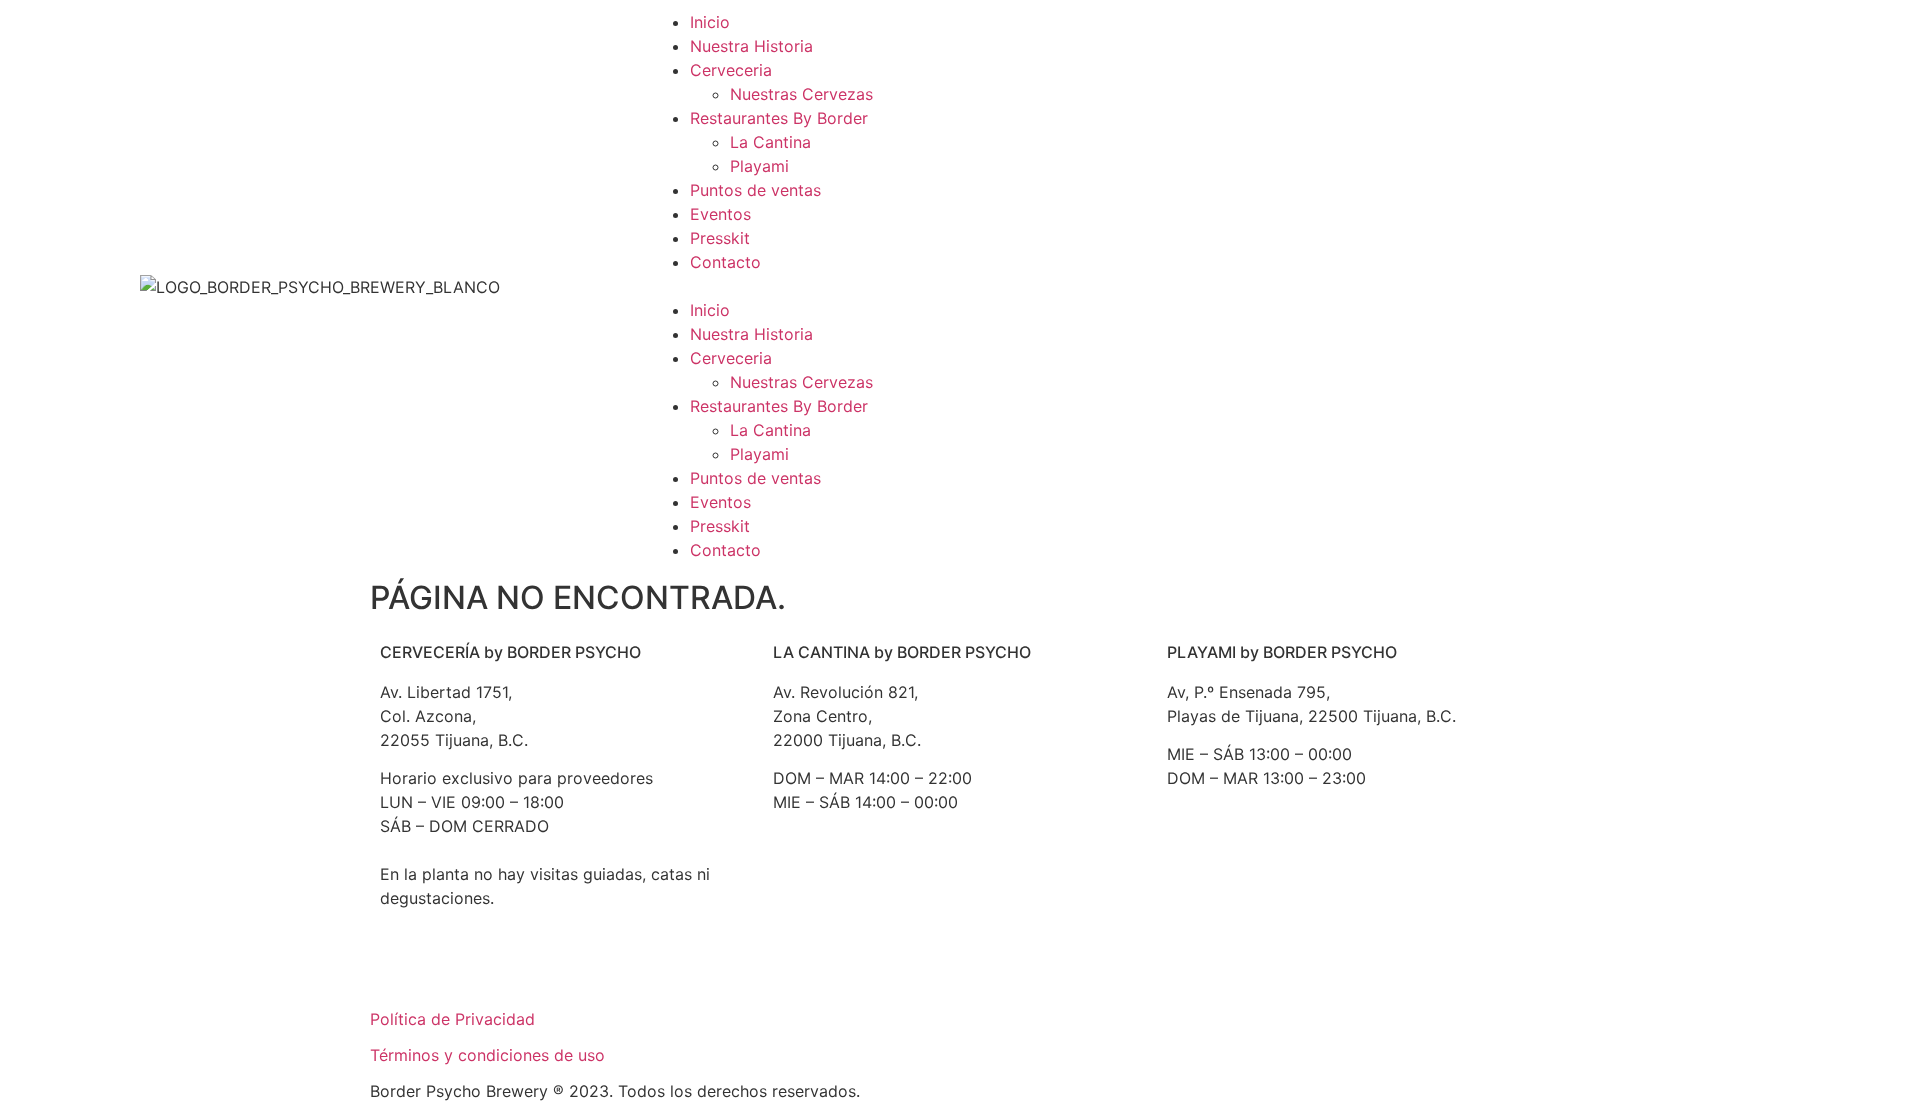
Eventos (720, 214)
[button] (960, 286)
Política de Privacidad (452, 1019)
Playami (759, 166)
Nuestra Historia (751, 46)
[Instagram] (515, 970)
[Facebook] (460, 970)
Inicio (710, 22)
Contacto (725, 262)
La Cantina (770, 142)
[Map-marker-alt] (963, 898)
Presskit (720, 238)
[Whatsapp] (570, 970)
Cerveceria (731, 70)
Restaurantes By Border (779, 118)
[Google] (405, 970)
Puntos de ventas (755, 190)
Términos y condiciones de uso (487, 1055)
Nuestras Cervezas (801, 94)
